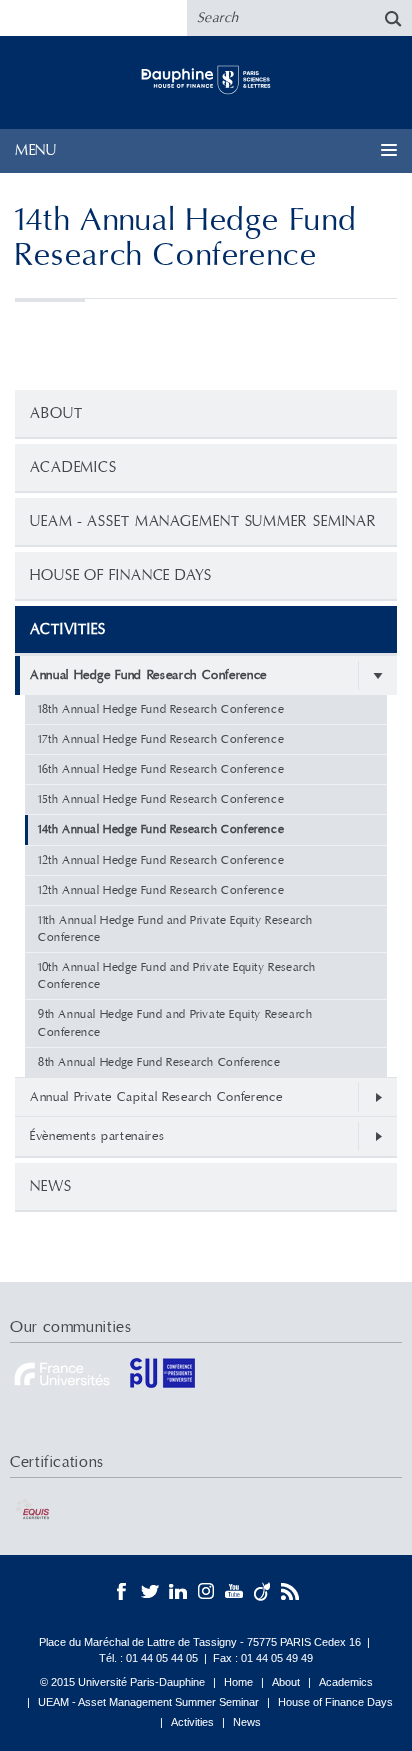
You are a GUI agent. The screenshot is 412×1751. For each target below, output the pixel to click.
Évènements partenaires (97, 1136)
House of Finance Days (121, 575)
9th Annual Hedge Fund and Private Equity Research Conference (175, 1023)
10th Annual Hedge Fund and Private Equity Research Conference (177, 976)
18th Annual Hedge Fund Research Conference (161, 709)
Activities (192, 1722)
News (51, 1186)
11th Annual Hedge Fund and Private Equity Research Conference (175, 929)
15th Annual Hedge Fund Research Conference (161, 799)
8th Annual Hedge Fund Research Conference (159, 1062)
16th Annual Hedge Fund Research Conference (161, 769)
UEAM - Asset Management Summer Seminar (203, 521)
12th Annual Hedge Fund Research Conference (161, 860)
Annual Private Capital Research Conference (156, 1097)
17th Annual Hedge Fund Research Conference (161, 739)
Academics (73, 467)
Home (238, 1682)
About (56, 413)
